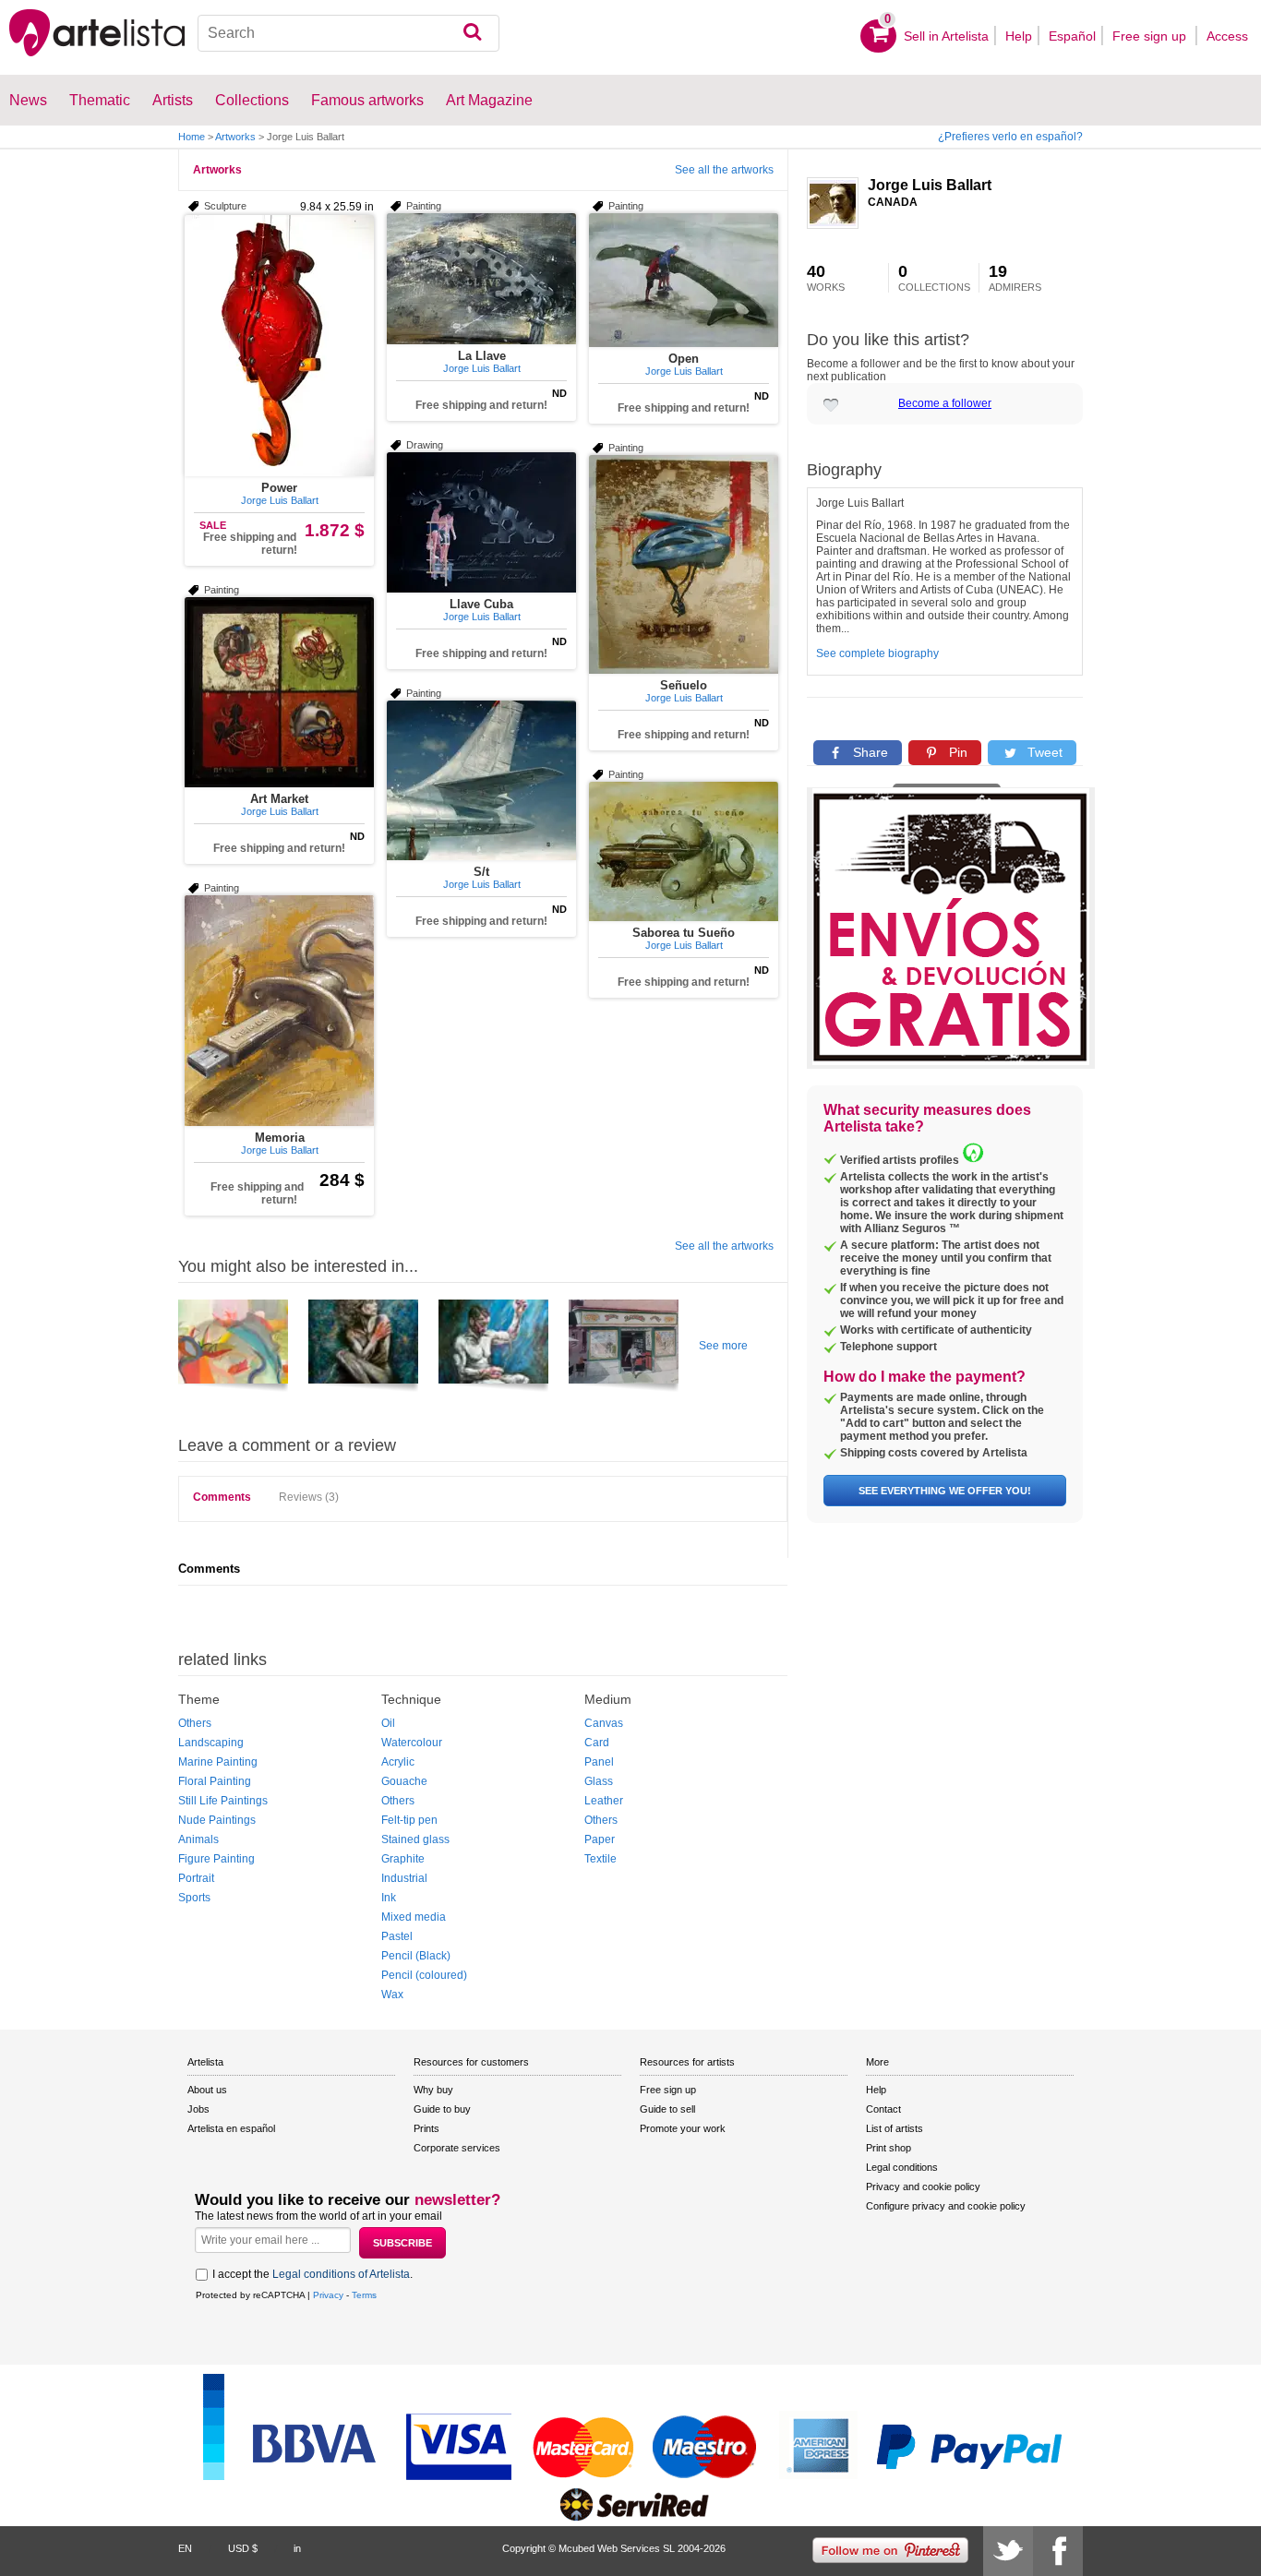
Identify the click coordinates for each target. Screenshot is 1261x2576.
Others (195, 1723)
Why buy (433, 2090)
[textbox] (349, 33)
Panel (599, 1762)
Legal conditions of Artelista (341, 2274)
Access (1227, 36)
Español (1072, 36)
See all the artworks (724, 170)
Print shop (889, 2148)
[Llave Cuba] (481, 522)
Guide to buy (442, 2109)
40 (826, 278)
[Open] (684, 280)
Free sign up (1151, 36)
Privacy (328, 2295)
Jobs (198, 2109)
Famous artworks (367, 100)
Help (1019, 36)
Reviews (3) (309, 1497)
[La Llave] (481, 279)
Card (597, 1743)
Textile (600, 1859)
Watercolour (412, 1743)
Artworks (235, 137)
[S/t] (481, 780)
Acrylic (398, 1762)
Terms (364, 2295)
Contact (883, 2109)
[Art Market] (279, 692)
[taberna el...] (624, 1348)
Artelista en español (231, 2128)
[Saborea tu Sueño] (684, 851)
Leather (604, 1801)
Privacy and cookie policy (923, 2187)
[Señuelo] (684, 564)
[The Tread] (493, 1348)
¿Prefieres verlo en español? (1010, 137)
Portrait (196, 1878)
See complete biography (877, 653)
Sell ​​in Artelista (946, 36)
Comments (222, 1497)
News (28, 100)
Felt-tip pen (409, 1820)
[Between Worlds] (363, 1348)
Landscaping (211, 1743)
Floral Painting (215, 1781)
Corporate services (457, 2148)
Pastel (397, 1936)
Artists (173, 100)
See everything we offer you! (945, 1491)
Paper (600, 1839)
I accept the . (312, 2274)
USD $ (243, 2548)
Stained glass (415, 1839)
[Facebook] (1058, 2551)
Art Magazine (489, 100)
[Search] (472, 33)
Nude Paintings (217, 1820)
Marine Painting (218, 1762)
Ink (389, 1898)
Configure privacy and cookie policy (946, 2206)
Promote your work (683, 2128)
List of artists (895, 2128)
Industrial (404, 1878)
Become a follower (945, 403)
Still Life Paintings (223, 1801)
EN (185, 2548)
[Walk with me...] (233, 1348)
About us (207, 2090)
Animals (198, 1839)
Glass (599, 1781)
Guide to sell (667, 2109)
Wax (392, 1995)
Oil (388, 1723)
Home (192, 137)
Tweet (1043, 752)
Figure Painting (216, 1859)
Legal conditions (902, 2167)
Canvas (604, 1723)
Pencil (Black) (416, 1956)
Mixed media (414, 1917)
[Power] (279, 346)
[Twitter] (1008, 2551)
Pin (956, 752)
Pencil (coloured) (424, 1975)
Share (869, 752)
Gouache (404, 1781)
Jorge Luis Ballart (930, 185)
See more (723, 1346)
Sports (194, 1898)
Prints (426, 2128)
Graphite (403, 1859)
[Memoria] (279, 1011)
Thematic (100, 100)
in (297, 2548)
